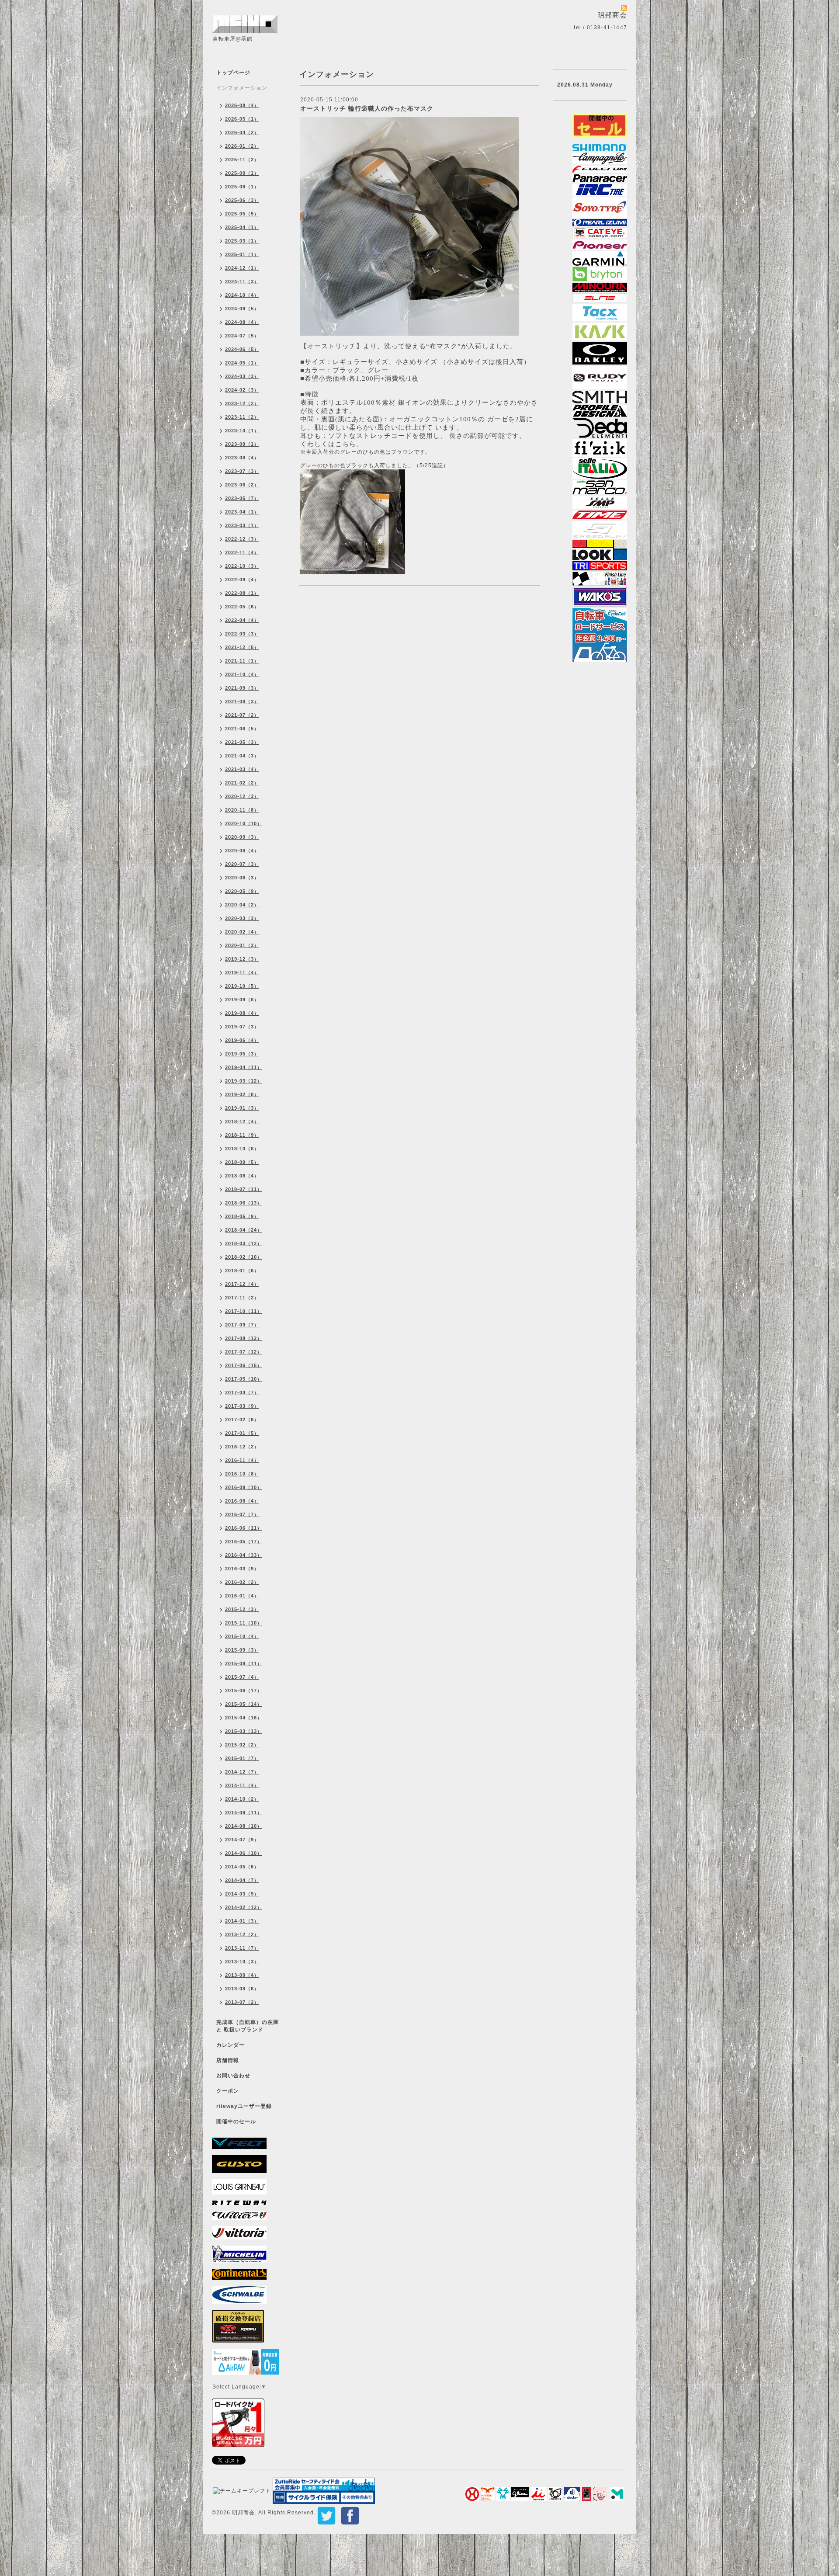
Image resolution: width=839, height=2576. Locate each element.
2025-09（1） (242, 173)
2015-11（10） (244, 1623)
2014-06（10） (244, 1853)
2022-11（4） (242, 552)
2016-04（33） (244, 1555)
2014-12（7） (242, 1772)
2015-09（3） (242, 1650)
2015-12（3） (242, 1609)
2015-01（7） (242, 1758)
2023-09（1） (242, 444)
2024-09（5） (242, 309)
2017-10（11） (244, 1311)
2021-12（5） (242, 647)
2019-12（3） (242, 959)
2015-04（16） (244, 1718)
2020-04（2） (242, 905)
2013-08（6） (242, 1989)
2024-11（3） (242, 281)
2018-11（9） (242, 1135)
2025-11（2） (242, 160)
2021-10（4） (242, 674)
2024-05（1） (242, 363)
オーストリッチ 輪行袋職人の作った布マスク (367, 108)
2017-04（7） (242, 1392)
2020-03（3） (242, 918)
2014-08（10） (244, 1826)
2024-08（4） (242, 322)
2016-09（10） (244, 1487)
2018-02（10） (244, 1257)
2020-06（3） (242, 878)
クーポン (228, 2091)
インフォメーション (242, 88)
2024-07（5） (242, 336)
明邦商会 (243, 2513)
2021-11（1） (242, 661)
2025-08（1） (242, 187)
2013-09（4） (242, 1975)
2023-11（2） (242, 417)
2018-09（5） (242, 1162)
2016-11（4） (242, 1460)
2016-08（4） (242, 1501)
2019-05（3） (242, 1054)
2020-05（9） (242, 891)
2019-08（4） (242, 1013)
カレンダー (231, 2045)
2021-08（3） (242, 701)
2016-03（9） (242, 1569)
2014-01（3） (242, 1921)
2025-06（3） (242, 200)
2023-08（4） (242, 458)
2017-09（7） (242, 1325)
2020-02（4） (242, 932)
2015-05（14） (244, 1704)
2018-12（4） (242, 1121)
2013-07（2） (242, 2002)
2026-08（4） (242, 105)
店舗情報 (228, 2060)
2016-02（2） (242, 1582)
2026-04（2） (242, 132)
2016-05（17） (244, 1541)
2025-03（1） (242, 241)
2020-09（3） (242, 837)
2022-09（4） (242, 580)
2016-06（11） (244, 1528)
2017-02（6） (242, 1420)
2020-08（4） (242, 851)
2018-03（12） (244, 1243)
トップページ (233, 73)
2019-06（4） (242, 1040)
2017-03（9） (242, 1406)
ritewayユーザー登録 (244, 2106)
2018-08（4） (242, 1176)
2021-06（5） (242, 729)
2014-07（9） (242, 1840)
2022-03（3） (242, 634)
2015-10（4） (242, 1636)
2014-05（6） (242, 1867)
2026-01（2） (242, 146)
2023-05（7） (242, 498)
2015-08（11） (244, 1663)
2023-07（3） (242, 471)
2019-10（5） (242, 986)
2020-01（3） (242, 945)
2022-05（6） (242, 607)
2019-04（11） (244, 1067)
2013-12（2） (242, 1934)
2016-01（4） (242, 1596)
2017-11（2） (242, 1298)
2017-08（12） (244, 1338)
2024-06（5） (242, 349)
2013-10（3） (242, 1962)
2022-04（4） (242, 620)
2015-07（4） (242, 1677)
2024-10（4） (242, 295)
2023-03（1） (242, 525)
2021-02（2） (242, 783)
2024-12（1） (242, 268)
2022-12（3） (242, 539)
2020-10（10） (244, 823)
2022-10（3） (242, 566)
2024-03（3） (242, 376)
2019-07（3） (242, 1027)
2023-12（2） (242, 403)
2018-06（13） (244, 1203)
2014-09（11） (244, 1812)
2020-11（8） (242, 810)
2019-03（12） (244, 1081)
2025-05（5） (242, 214)
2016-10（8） (242, 1474)
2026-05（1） (242, 119)
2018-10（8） (242, 1149)
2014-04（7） (242, 1880)
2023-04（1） (242, 512)
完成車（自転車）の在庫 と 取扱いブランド (248, 2026)
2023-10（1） (242, 430)
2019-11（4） (242, 972)
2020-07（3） (242, 864)
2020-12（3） (242, 796)
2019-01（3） (242, 1108)
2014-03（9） (242, 1894)
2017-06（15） (244, 1365)
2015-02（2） (242, 1745)
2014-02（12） (244, 1907)
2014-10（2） (242, 1799)
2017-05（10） (244, 1379)
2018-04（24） (244, 1230)
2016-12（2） (242, 1447)
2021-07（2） (242, 715)
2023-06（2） (242, 485)
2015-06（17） (244, 1691)
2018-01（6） (242, 1271)
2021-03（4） (242, 769)
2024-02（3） (242, 390)
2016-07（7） (242, 1514)
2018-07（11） (244, 1189)
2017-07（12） (244, 1352)
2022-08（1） (242, 593)
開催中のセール (236, 2121)
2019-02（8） (242, 1094)
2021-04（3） (242, 756)
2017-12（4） (242, 1284)
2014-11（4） (242, 1785)
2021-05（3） (242, 742)
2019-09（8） (242, 1000)
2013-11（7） (242, 1948)
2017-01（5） (242, 1433)
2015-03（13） (244, 1731)
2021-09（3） (242, 688)
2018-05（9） (242, 1216)
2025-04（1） (242, 227)
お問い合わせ (233, 2076)
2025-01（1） (242, 254)
